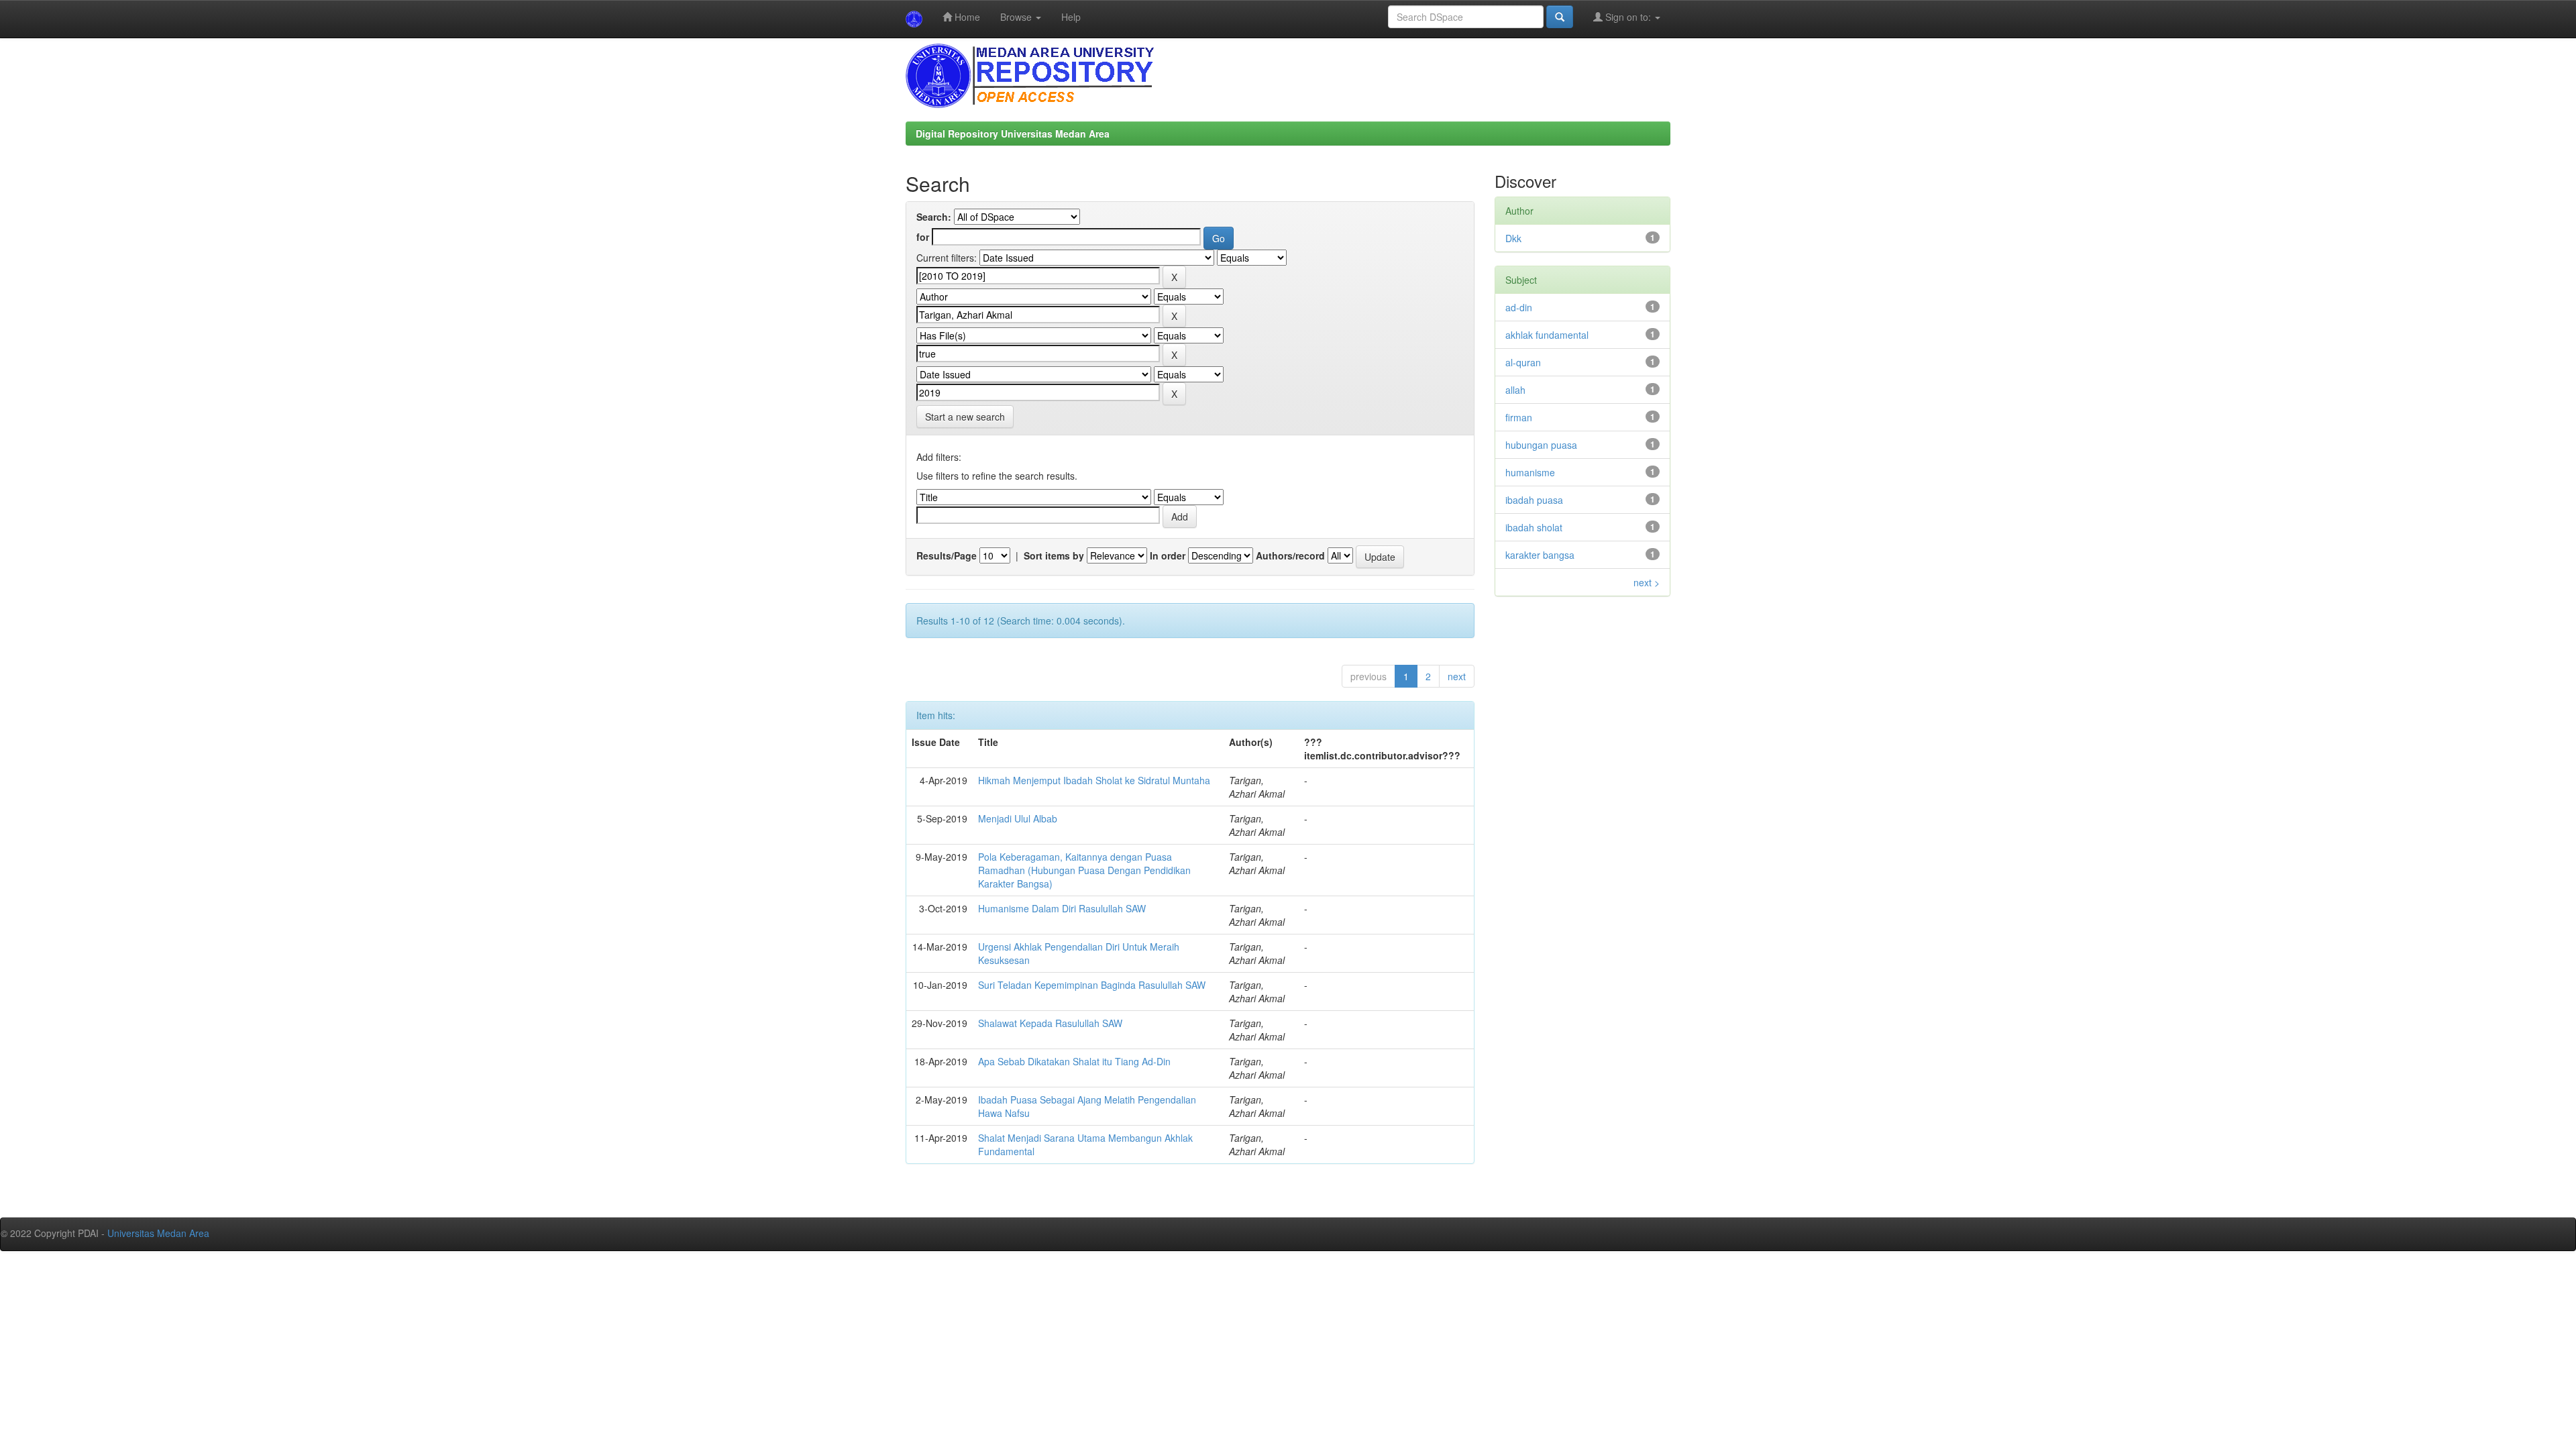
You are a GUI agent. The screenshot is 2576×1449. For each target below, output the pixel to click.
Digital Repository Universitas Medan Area (1013, 133)
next (1457, 676)
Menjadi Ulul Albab (1018, 818)
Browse (1017, 17)
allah (1515, 390)
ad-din (1519, 307)
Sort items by (1054, 555)
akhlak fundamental (1547, 335)
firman (1519, 417)
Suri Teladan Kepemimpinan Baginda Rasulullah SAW (1092, 985)
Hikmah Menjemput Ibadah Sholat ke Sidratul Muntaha (1094, 780)
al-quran (1523, 362)
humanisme (1530, 472)
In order (1168, 555)
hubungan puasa (1541, 445)
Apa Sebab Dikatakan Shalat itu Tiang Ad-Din (1074, 1061)
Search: (934, 217)
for (923, 237)
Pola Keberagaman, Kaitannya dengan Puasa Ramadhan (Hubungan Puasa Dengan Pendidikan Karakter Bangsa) (1084, 870)
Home (966, 17)
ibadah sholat (1534, 527)
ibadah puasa (1534, 500)
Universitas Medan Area (158, 1233)
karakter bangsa (1540, 555)
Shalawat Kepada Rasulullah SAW (1050, 1023)
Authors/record (1290, 555)
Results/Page (947, 555)
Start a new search (965, 417)
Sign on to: (1628, 17)
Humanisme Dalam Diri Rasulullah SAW (1062, 908)
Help (1071, 17)
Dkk (1513, 238)
